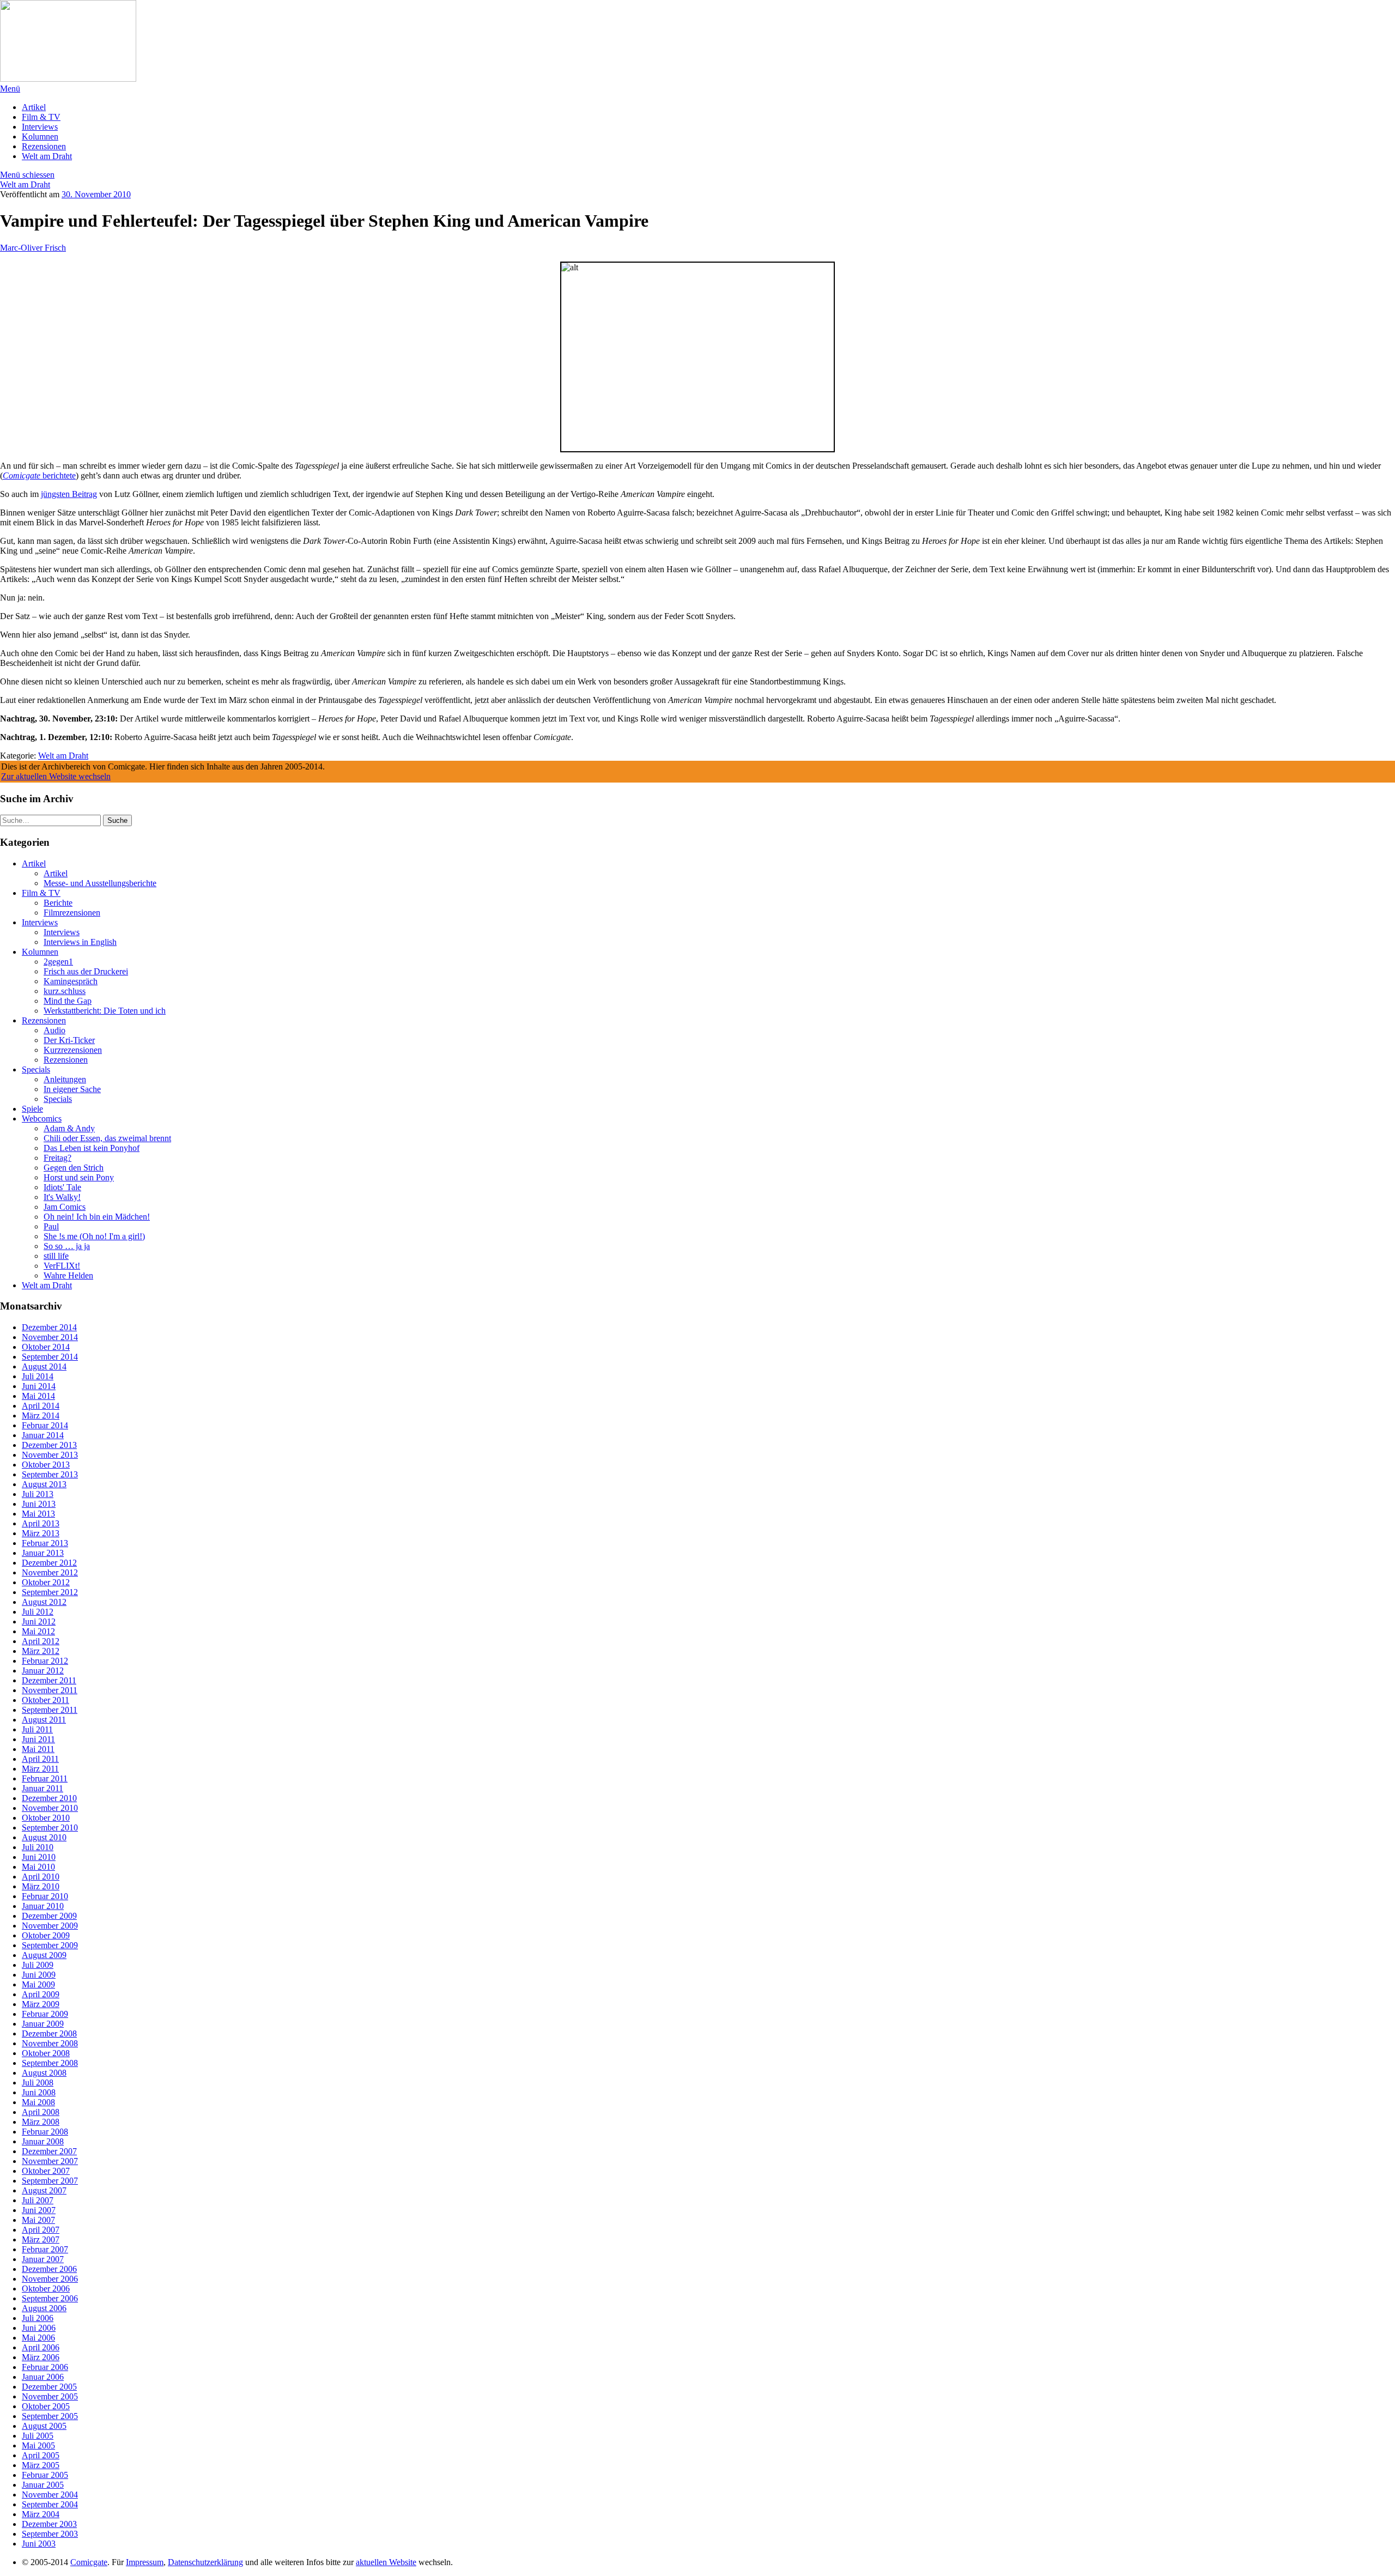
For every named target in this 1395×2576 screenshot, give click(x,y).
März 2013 (41, 1533)
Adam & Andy (69, 1128)
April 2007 (41, 2230)
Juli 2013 (38, 1494)
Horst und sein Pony (79, 1177)
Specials (36, 1069)
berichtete (39, 475)
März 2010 (41, 1886)
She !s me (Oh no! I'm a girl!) (94, 1236)
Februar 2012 (45, 1661)
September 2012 (50, 1592)
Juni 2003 (39, 2544)
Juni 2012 (39, 1622)
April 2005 (41, 2455)
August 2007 (44, 2190)
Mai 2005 (38, 2445)
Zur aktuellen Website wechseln (56, 776)
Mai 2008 (38, 2102)
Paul (51, 1226)
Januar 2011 (43, 1788)
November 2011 (50, 1690)
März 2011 (40, 1769)
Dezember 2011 (49, 1680)
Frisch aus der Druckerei (86, 971)
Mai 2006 (38, 2338)
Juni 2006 (39, 2328)
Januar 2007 (43, 2259)
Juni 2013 (39, 1504)
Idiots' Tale (62, 1187)
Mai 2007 (38, 2220)
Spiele (32, 1109)
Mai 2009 (38, 1984)
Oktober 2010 (46, 1818)
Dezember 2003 (49, 2524)
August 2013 (44, 1484)
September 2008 (50, 2063)
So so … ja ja (67, 1246)
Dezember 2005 (49, 2387)
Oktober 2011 (46, 1700)
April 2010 (41, 1877)
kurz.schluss (65, 991)
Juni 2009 (39, 1975)
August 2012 (44, 1602)
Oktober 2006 (46, 2289)
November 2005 (50, 2396)
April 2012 (41, 1641)
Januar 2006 (43, 2377)
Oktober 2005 (46, 2406)
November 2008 (50, 2043)
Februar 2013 (45, 1543)
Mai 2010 (38, 1867)
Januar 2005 (43, 2485)
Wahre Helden (68, 1275)
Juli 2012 (38, 1612)
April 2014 (41, 1406)
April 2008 (41, 2112)
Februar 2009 (45, 2014)
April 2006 (41, 2347)
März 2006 (41, 2357)
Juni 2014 (39, 1386)
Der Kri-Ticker (69, 1040)
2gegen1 (58, 962)
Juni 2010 (39, 1857)
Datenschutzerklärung (205, 2562)
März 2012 (41, 1651)
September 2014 (50, 1357)
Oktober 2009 (46, 1935)
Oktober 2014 (46, 1347)
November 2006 (50, 2279)
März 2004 (41, 2514)
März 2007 (41, 2239)
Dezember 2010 (49, 1798)
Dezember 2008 (49, 2033)
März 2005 (41, 2465)
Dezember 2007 (49, 2151)
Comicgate (89, 2562)
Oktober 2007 (46, 2171)
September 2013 (50, 1474)
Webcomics (42, 1119)
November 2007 (50, 2161)
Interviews (40, 127)
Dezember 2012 (49, 1563)
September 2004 (50, 2504)
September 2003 (50, 2534)
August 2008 (44, 2073)
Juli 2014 (38, 1376)
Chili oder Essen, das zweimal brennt (107, 1138)
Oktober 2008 (46, 2053)
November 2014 (50, 1337)
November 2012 (50, 1572)
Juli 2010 (38, 1847)
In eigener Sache (72, 1089)
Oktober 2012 (46, 1582)
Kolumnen (40, 137)
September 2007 (50, 2181)
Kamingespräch (71, 981)
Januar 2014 (43, 1435)
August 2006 (44, 2308)
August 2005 (44, 2426)
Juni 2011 (38, 1739)
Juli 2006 (38, 2318)
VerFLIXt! (62, 1266)
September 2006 (50, 2298)
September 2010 (50, 1828)
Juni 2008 (39, 2092)
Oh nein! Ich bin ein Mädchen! (97, 1217)
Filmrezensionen (72, 913)
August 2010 (44, 1837)
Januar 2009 (43, 2024)
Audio (54, 1030)
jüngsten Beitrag (69, 494)
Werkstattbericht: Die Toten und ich (105, 1011)
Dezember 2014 (49, 1327)
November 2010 (50, 1808)
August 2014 (44, 1366)
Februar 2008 (45, 2132)
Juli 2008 (38, 2083)
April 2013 (41, 1523)
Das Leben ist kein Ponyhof (92, 1148)
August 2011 (44, 1720)
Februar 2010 (45, 1896)
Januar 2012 (43, 1671)
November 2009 (50, 1926)
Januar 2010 (43, 1906)
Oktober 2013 (46, 1465)
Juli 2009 (38, 1965)
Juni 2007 (39, 2210)
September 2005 (50, 2416)
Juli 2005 (38, 2436)
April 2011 (40, 1759)
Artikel (34, 107)
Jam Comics (65, 1207)
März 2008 (41, 2122)
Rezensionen (44, 146)
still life (56, 1256)
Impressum (145, 2562)
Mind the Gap (68, 1001)
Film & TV (41, 117)
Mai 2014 (38, 1396)
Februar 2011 (45, 1778)
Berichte (58, 903)
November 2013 (50, 1455)
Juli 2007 (38, 2200)
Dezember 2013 (49, 1445)
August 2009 (44, 1955)
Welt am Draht (47, 156)
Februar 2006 (45, 2367)
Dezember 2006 (49, 2269)
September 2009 (50, 1945)
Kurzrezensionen (73, 1050)
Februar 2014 (45, 1425)
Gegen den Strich (74, 1168)
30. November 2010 (96, 194)
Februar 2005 (45, 2475)
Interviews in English (80, 942)
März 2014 (41, 1416)
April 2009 (41, 1994)
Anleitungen (65, 1079)
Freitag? (57, 1158)
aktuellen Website (386, 2562)
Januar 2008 (43, 2141)
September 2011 (50, 1710)
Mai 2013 (38, 1514)
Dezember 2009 (49, 1916)
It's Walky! (62, 1197)
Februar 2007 (45, 2249)
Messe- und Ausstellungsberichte (100, 883)
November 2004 (50, 2495)
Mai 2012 (38, 1631)
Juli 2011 (37, 1729)
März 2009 (41, 2004)
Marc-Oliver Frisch (33, 248)
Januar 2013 (43, 1553)
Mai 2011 (38, 1749)
